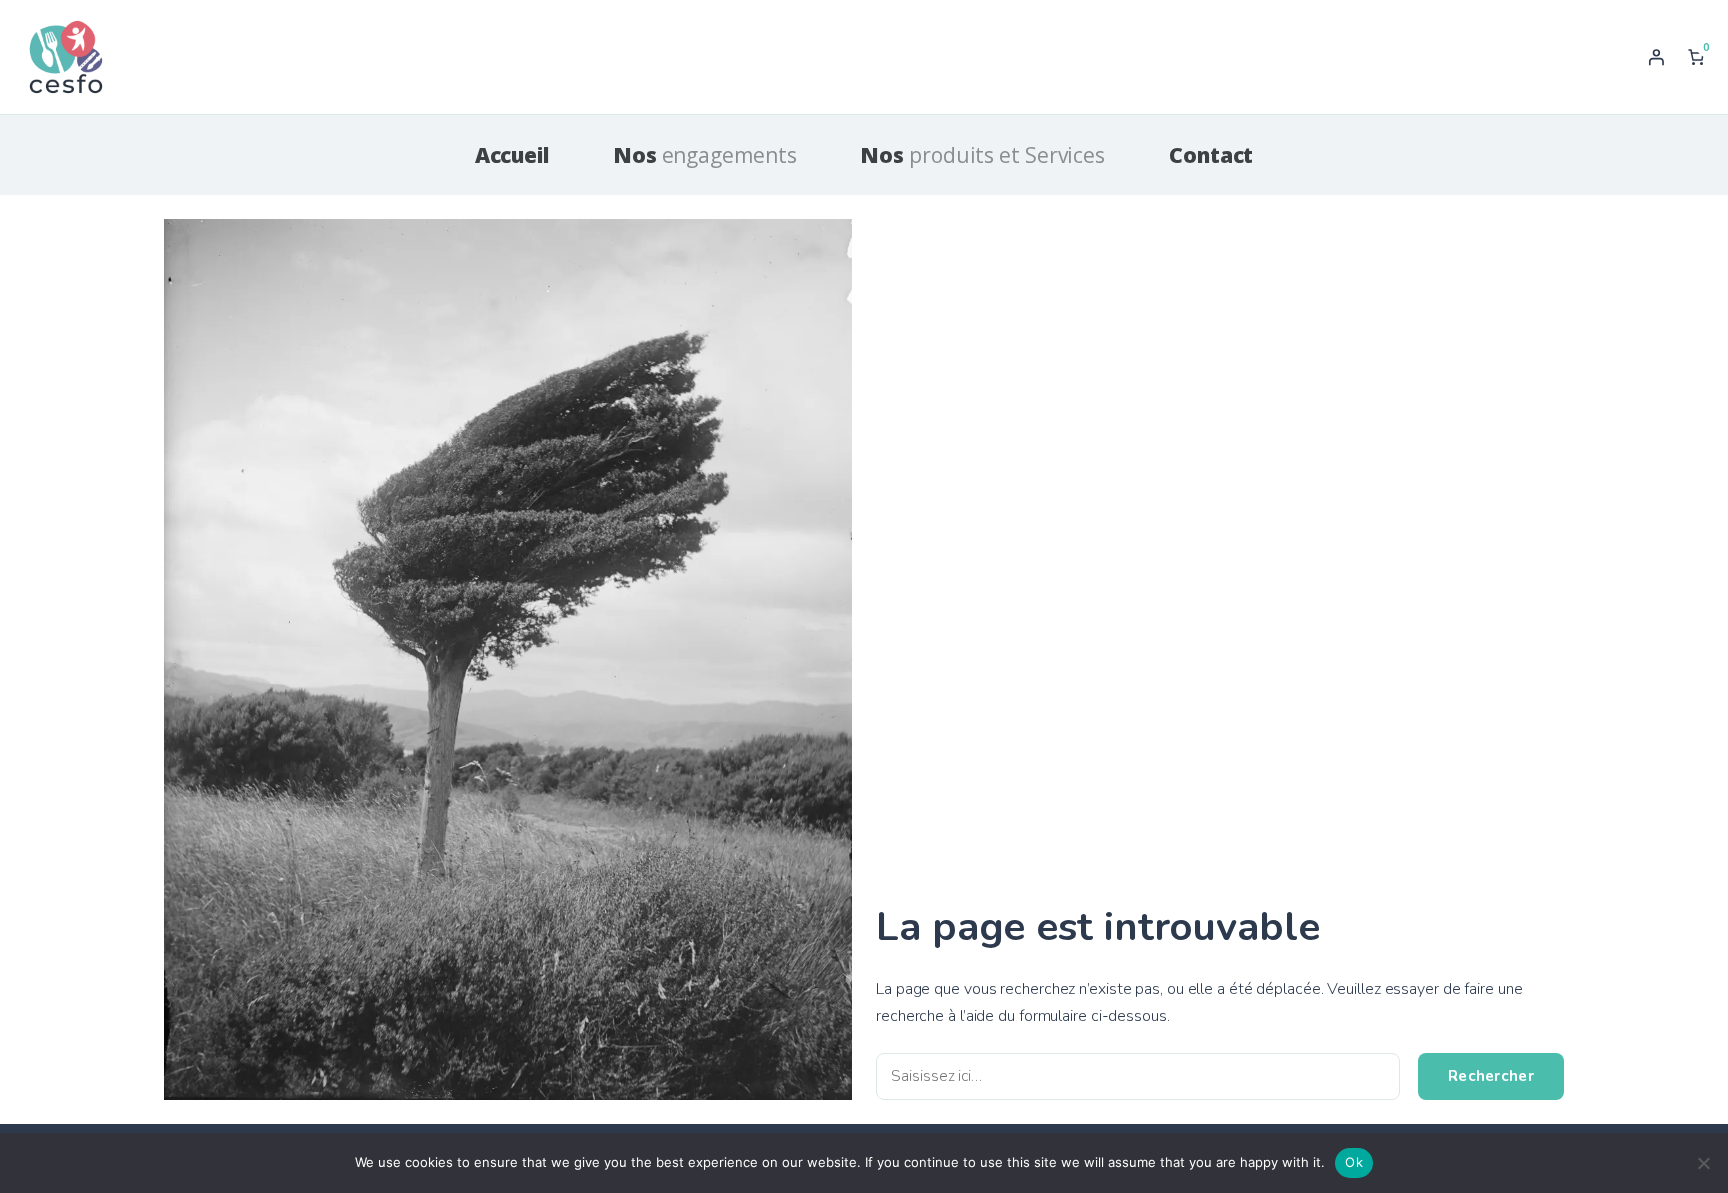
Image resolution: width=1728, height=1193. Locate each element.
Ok (1354, 1162)
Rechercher (1491, 1076)
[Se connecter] (1656, 57)
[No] (1703, 1163)
